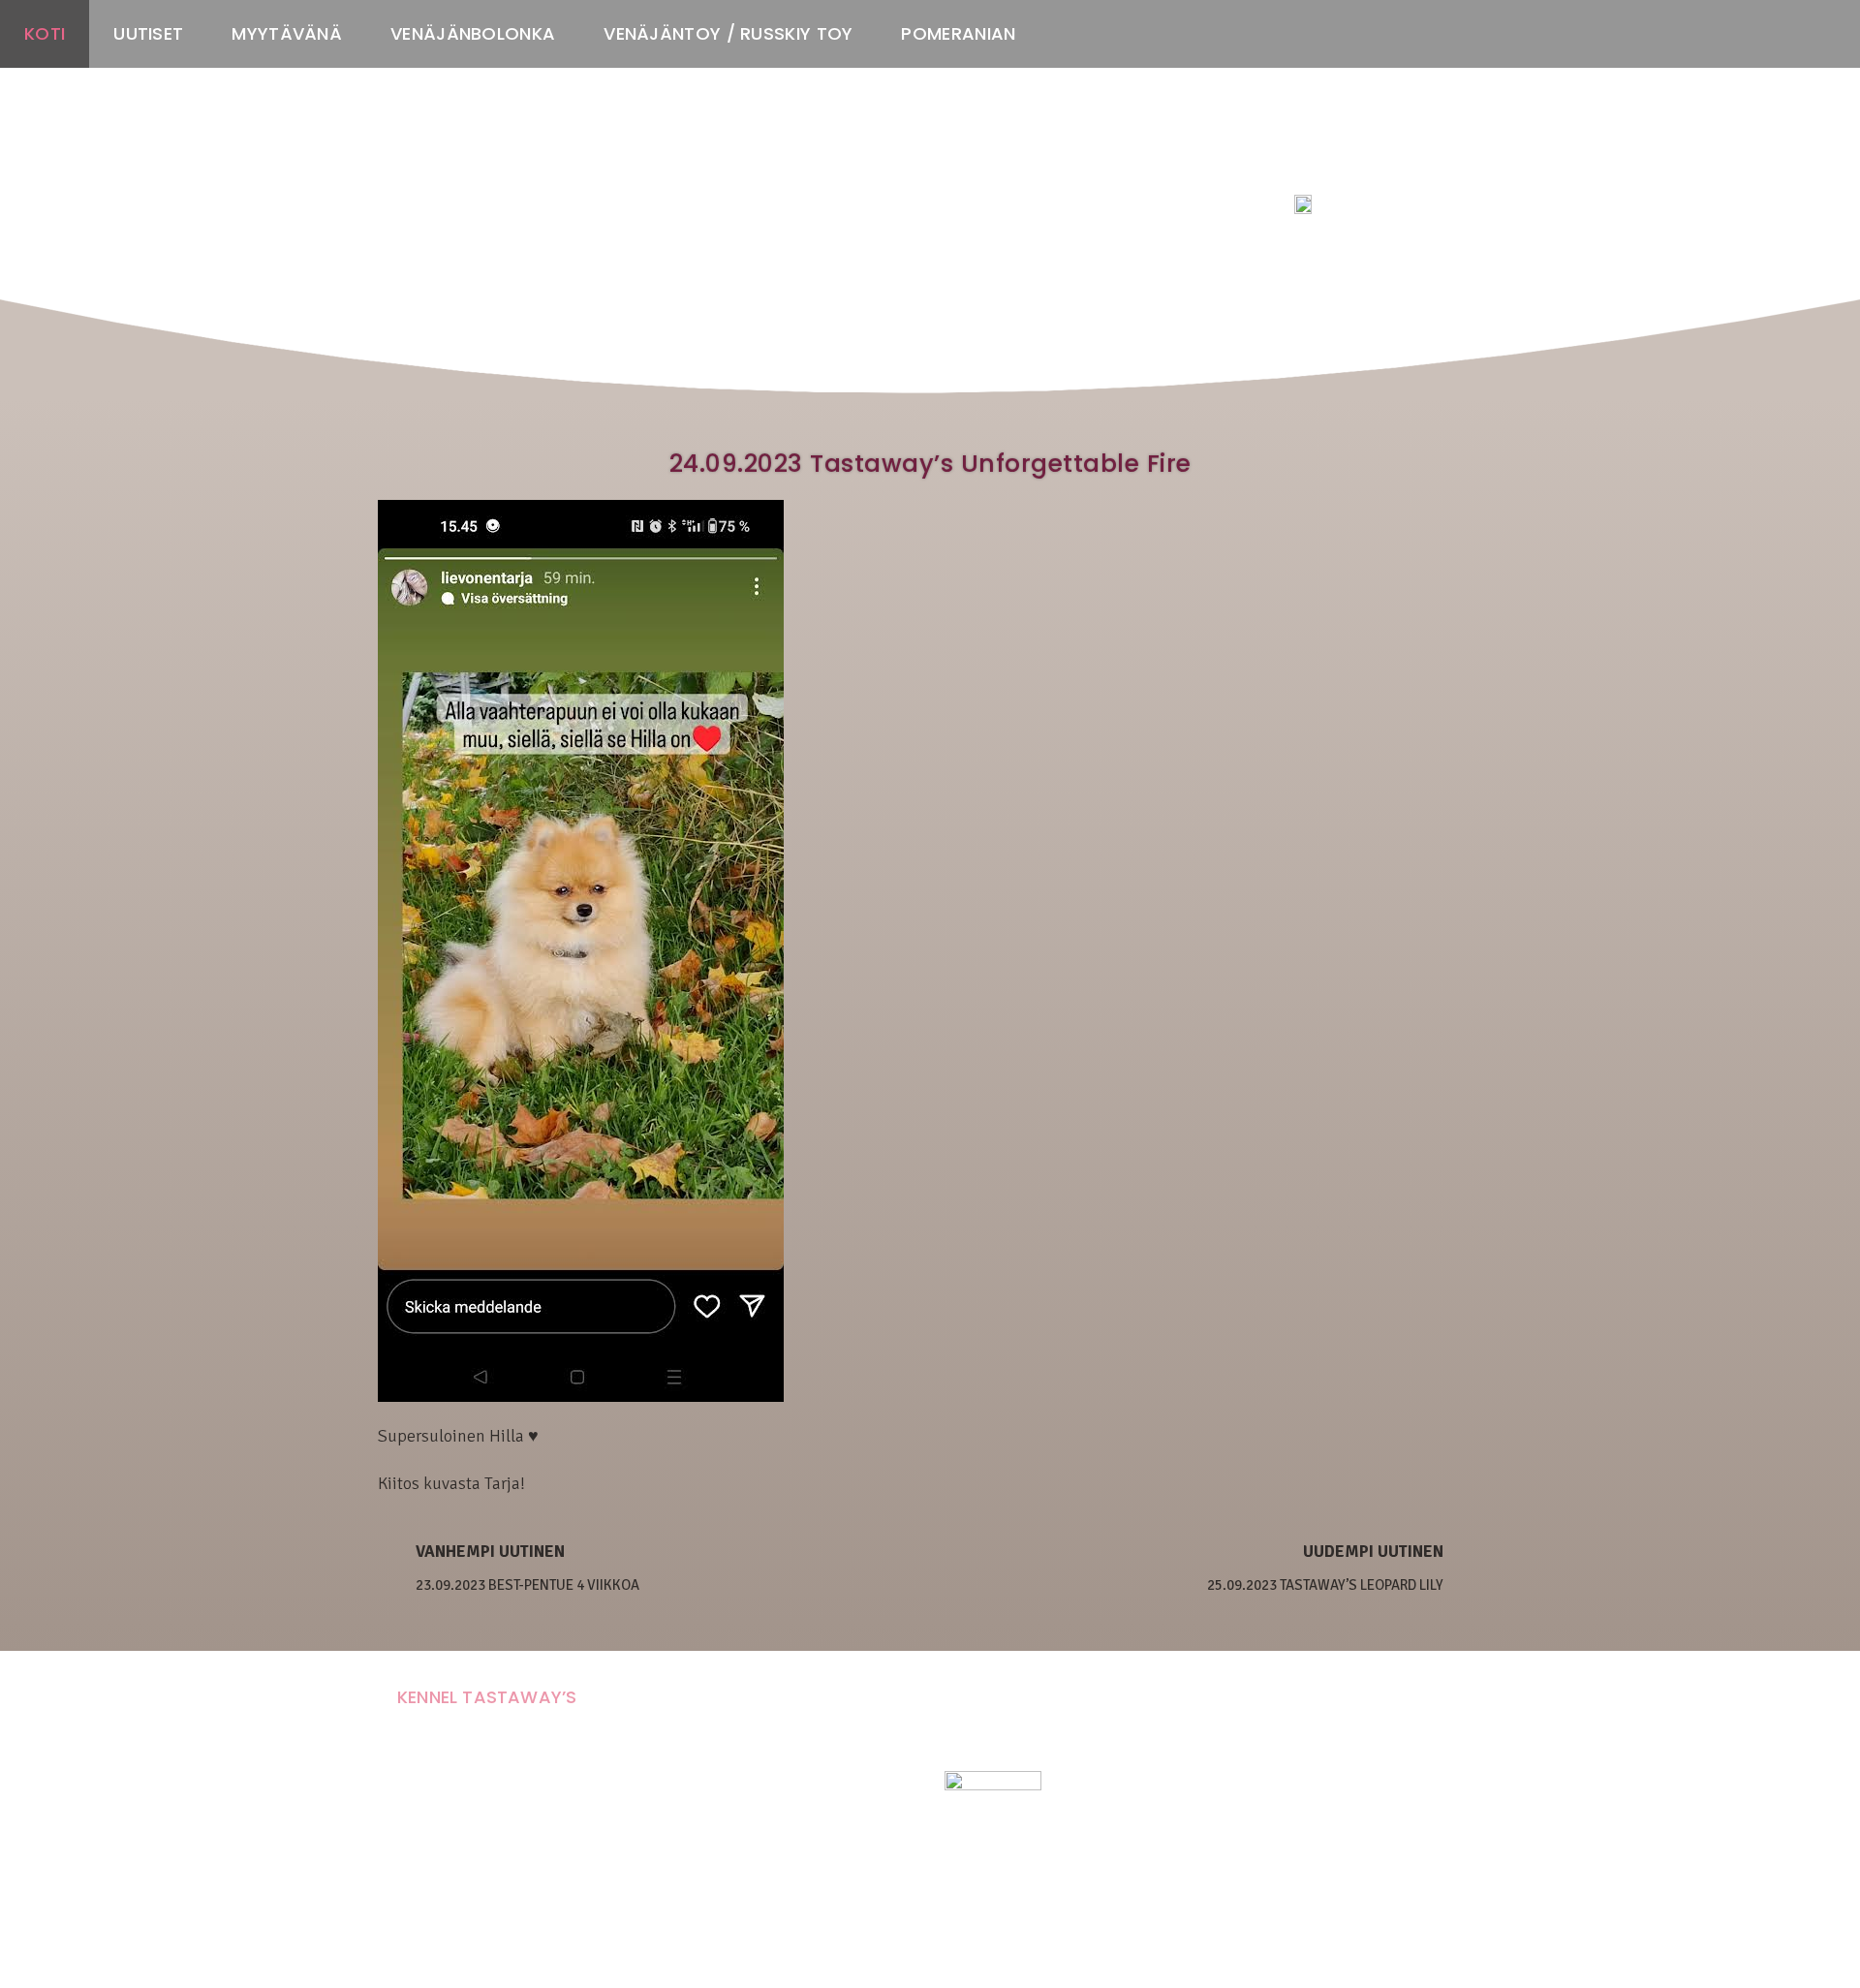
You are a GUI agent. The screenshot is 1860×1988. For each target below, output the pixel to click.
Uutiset (148, 33)
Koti (45, 33)
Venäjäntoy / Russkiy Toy (728, 33)
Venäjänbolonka (473, 33)
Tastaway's (1330, 166)
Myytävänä (287, 33)
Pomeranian (958, 33)
